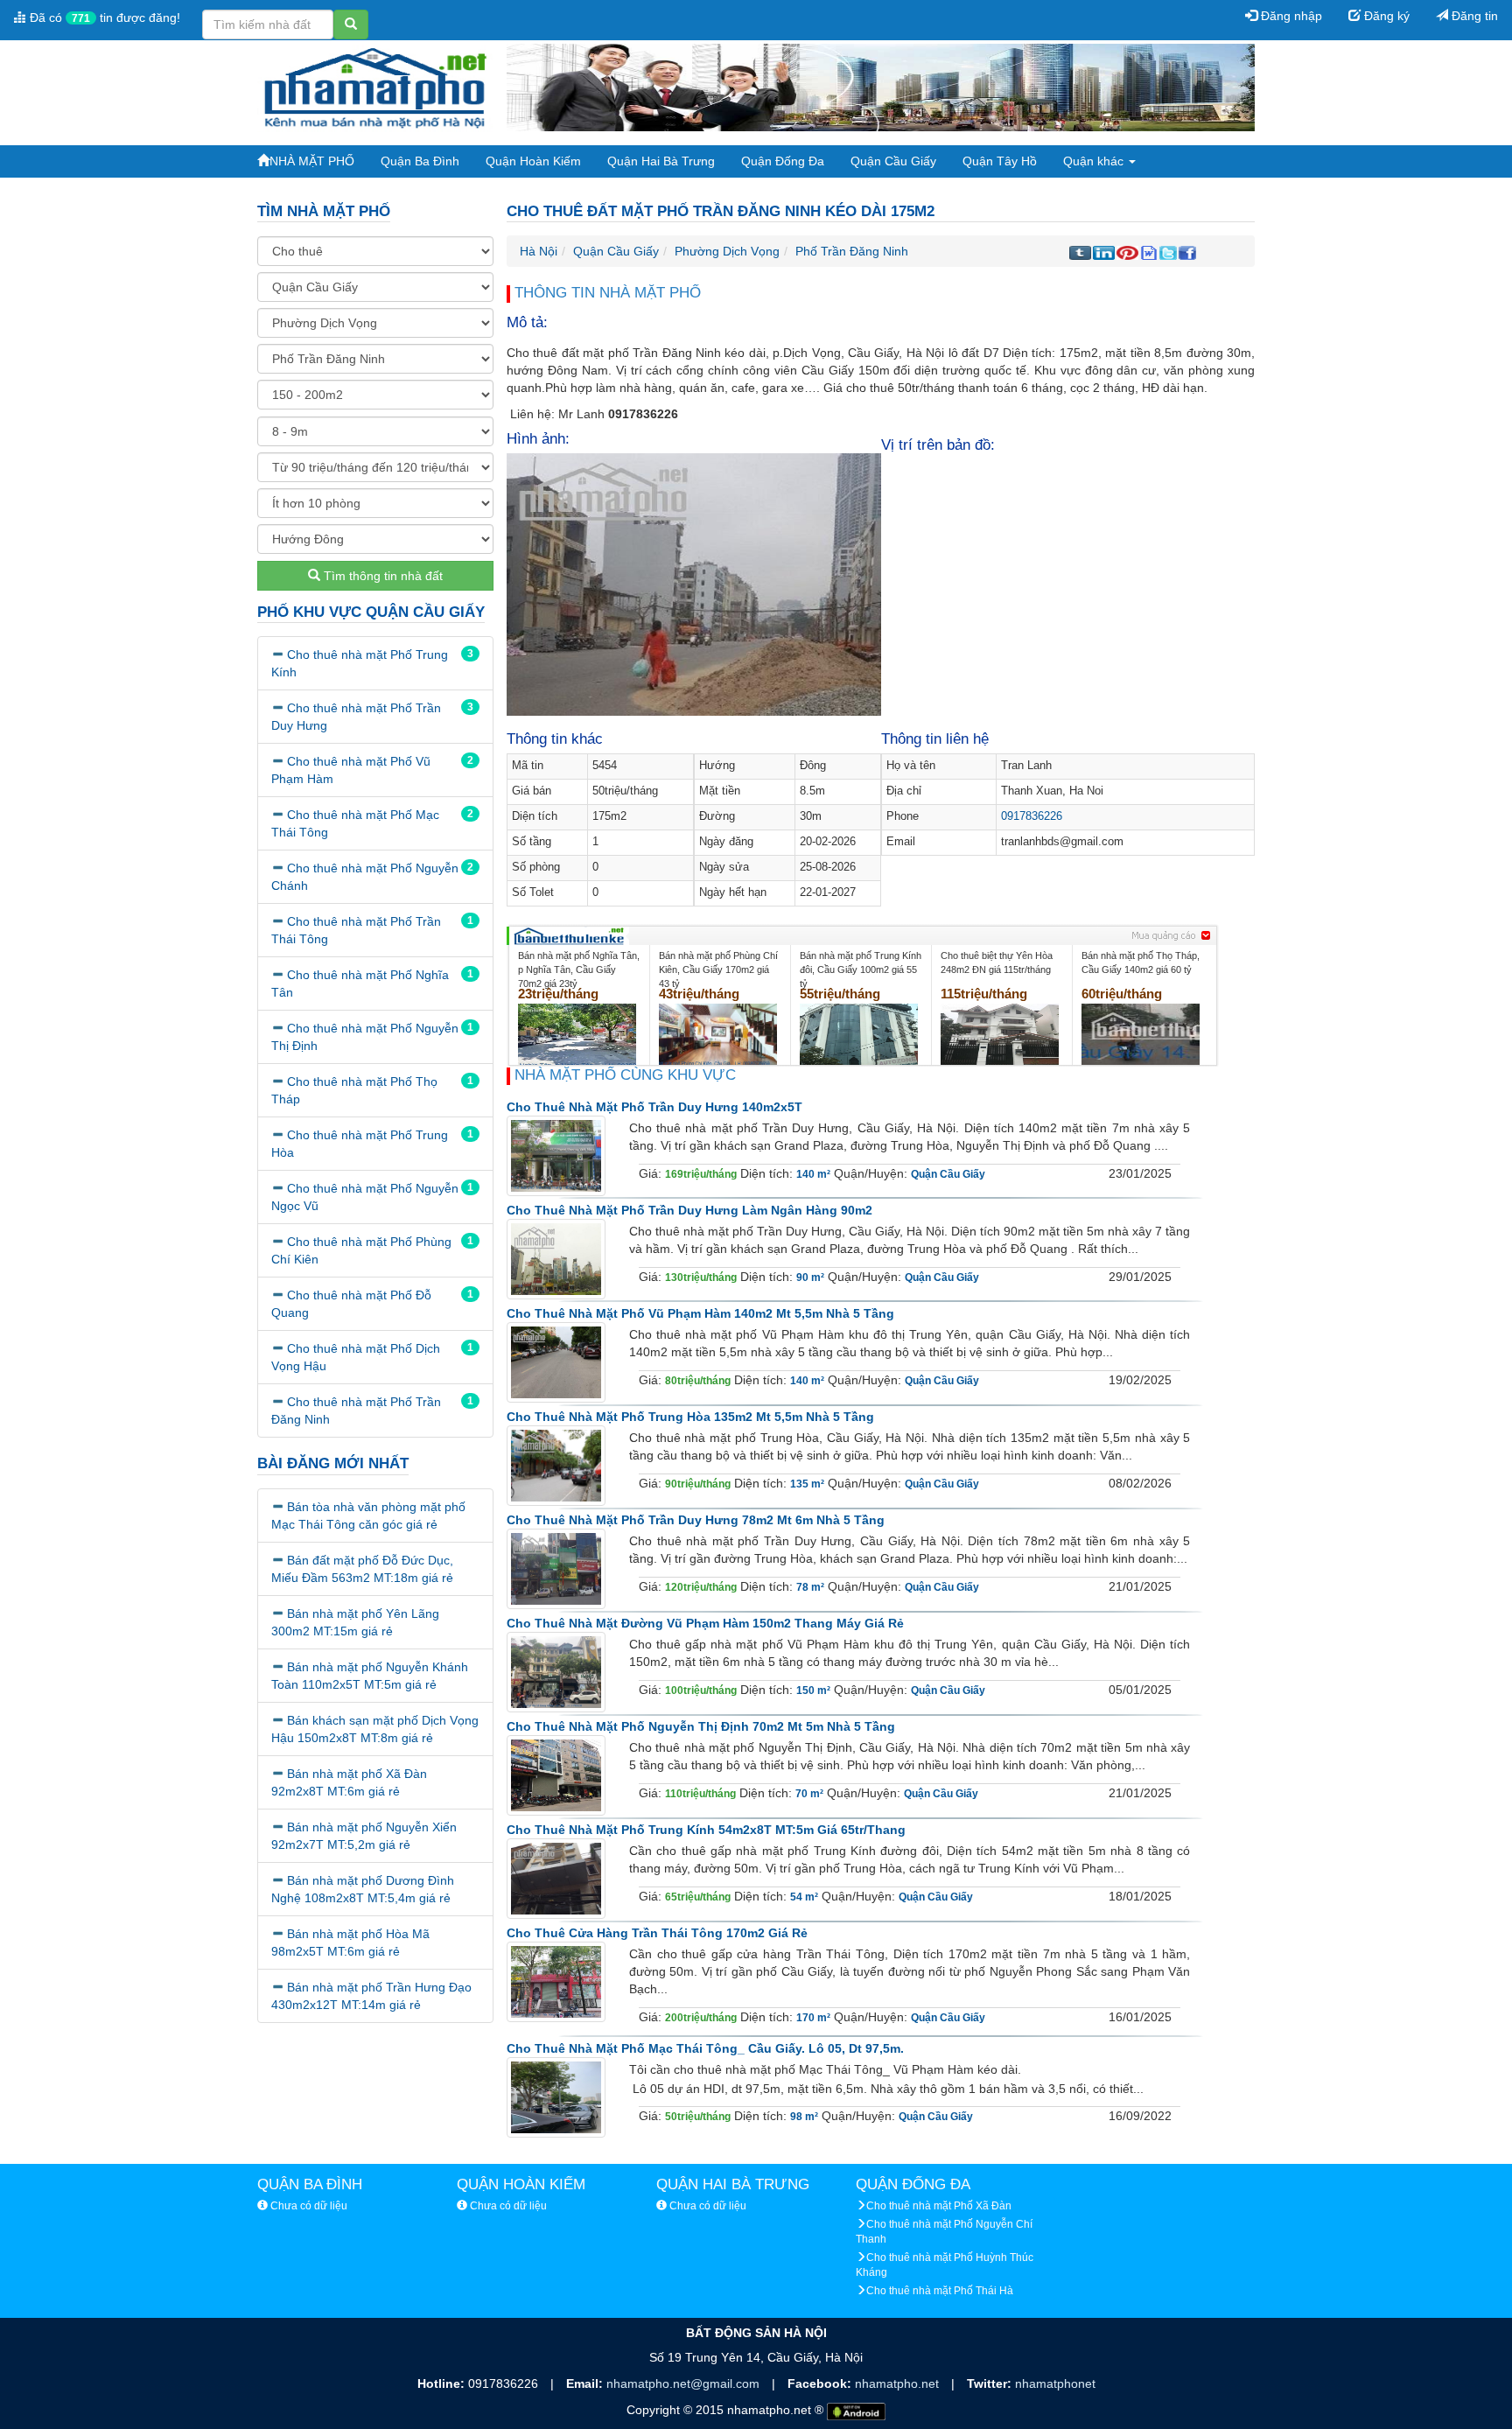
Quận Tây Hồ (1000, 161)
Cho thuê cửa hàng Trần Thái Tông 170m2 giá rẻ (657, 1933)
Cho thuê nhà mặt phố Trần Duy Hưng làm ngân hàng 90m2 (689, 1210)
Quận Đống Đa (783, 161)
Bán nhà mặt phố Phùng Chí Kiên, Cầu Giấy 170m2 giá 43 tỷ (718, 969)
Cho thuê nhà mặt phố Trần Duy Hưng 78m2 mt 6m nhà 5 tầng (696, 1520)
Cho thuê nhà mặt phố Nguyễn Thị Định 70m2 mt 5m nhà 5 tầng (701, 1726)
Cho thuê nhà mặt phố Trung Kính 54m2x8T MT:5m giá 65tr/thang (706, 1830)
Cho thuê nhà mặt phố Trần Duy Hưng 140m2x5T (654, 1107)
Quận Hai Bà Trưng (661, 161)
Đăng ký (1385, 16)
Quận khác (1095, 161)
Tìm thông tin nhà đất (381, 576)
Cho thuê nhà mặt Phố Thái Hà (940, 2291)
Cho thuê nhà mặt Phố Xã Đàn (939, 2206)
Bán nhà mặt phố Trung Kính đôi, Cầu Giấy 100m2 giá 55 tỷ (861, 969)
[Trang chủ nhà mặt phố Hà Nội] (375, 87)
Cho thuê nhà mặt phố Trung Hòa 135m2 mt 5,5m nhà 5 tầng (690, 1417)
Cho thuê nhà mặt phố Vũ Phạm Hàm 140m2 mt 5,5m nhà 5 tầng (700, 1313)
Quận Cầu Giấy (893, 161)
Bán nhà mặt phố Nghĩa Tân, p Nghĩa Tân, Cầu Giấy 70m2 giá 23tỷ (579, 969)
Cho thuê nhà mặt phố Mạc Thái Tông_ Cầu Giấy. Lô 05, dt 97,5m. (705, 2048)
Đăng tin (1473, 16)
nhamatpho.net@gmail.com (685, 2383)
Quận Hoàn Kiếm (533, 161)
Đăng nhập (1290, 16)
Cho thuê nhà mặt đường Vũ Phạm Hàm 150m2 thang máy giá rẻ (705, 1623)
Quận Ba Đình (420, 161)
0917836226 (1032, 816)
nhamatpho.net (899, 2383)
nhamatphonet (1055, 2383)
